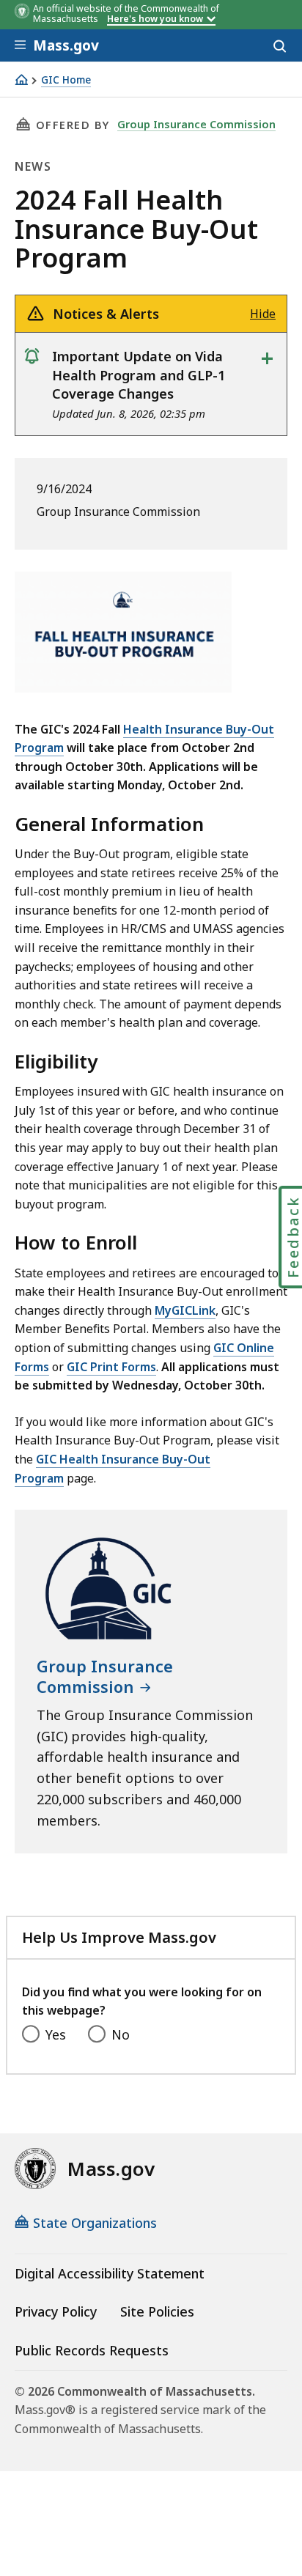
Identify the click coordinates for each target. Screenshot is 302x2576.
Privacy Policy (56, 2311)
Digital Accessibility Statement (110, 2273)
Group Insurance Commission (196, 124)
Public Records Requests (92, 2350)
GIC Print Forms (111, 1367)
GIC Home (66, 80)
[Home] (21, 80)
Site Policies (157, 2311)
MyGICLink (185, 1310)
